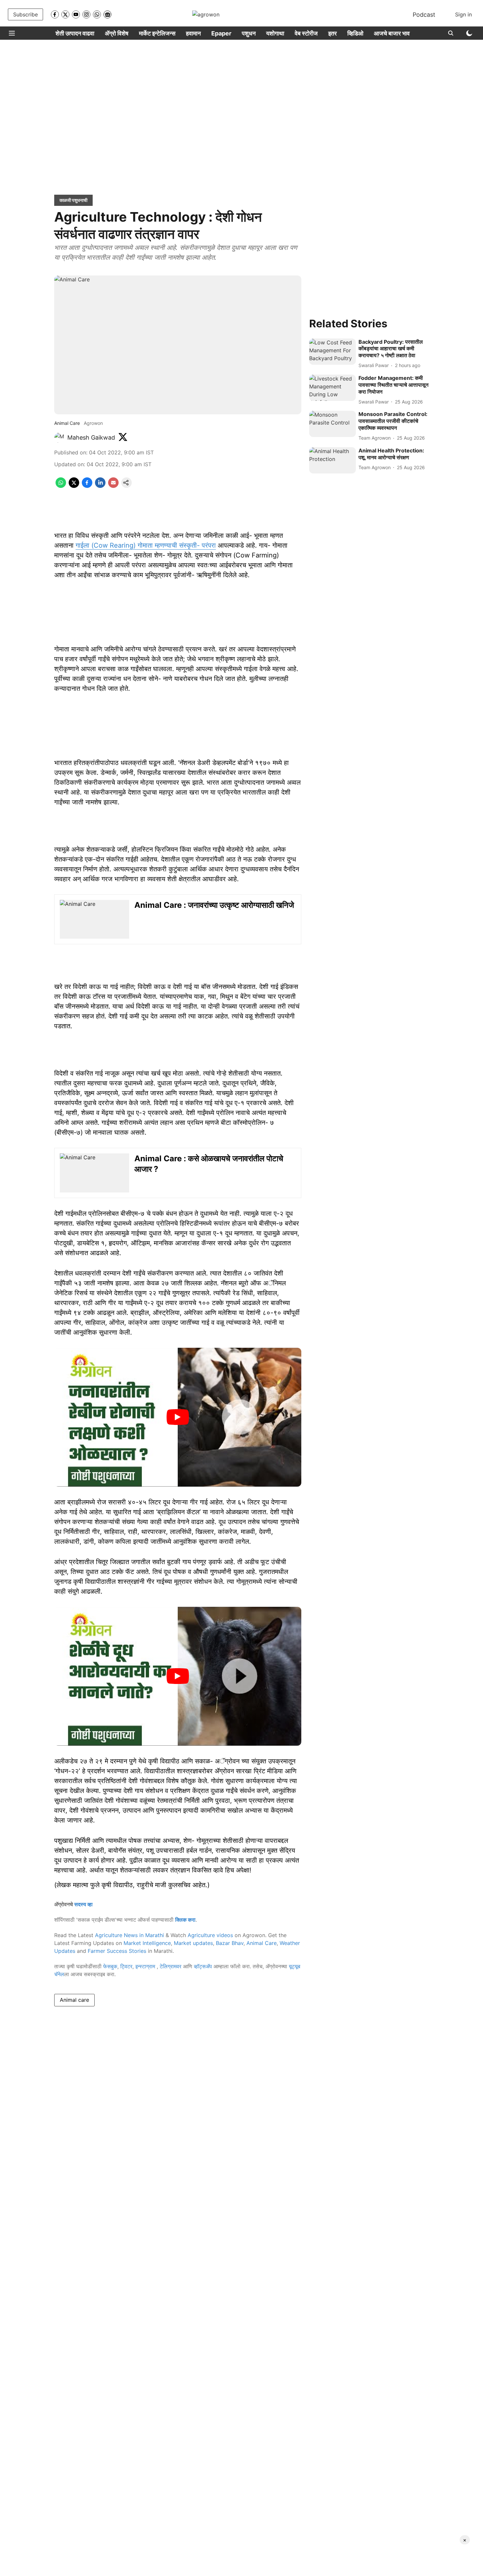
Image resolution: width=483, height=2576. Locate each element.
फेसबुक (110, 1966)
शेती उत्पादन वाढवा (75, 33)
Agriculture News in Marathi (129, 1935)
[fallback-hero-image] (333, 352)
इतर (333, 33)
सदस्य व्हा (83, 1904)
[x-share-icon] (74, 486)
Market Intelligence (147, 1943)
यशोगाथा (275, 33)
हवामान (193, 33)
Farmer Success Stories (117, 1951)
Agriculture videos (210, 1935)
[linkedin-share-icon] (100, 486)
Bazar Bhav (230, 1943)
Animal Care (262, 1943)
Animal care (74, 2000)
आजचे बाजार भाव (392, 33)
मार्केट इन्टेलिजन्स (157, 33)
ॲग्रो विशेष (117, 33)
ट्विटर (126, 1966)
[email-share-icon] (113, 486)
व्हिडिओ (355, 33)
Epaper (221, 33)
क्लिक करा (185, 1920)
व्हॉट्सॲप (203, 1966)
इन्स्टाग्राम (146, 1966)
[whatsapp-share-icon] (61, 486)
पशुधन (249, 33)
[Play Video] (178, 1417)
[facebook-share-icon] (87, 486)
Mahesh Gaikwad (91, 437)
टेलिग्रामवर (171, 1966)
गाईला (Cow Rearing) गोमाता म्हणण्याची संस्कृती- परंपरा (146, 545)
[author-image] (59, 438)
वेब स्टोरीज (306, 33)
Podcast (424, 15)
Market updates (193, 1943)
